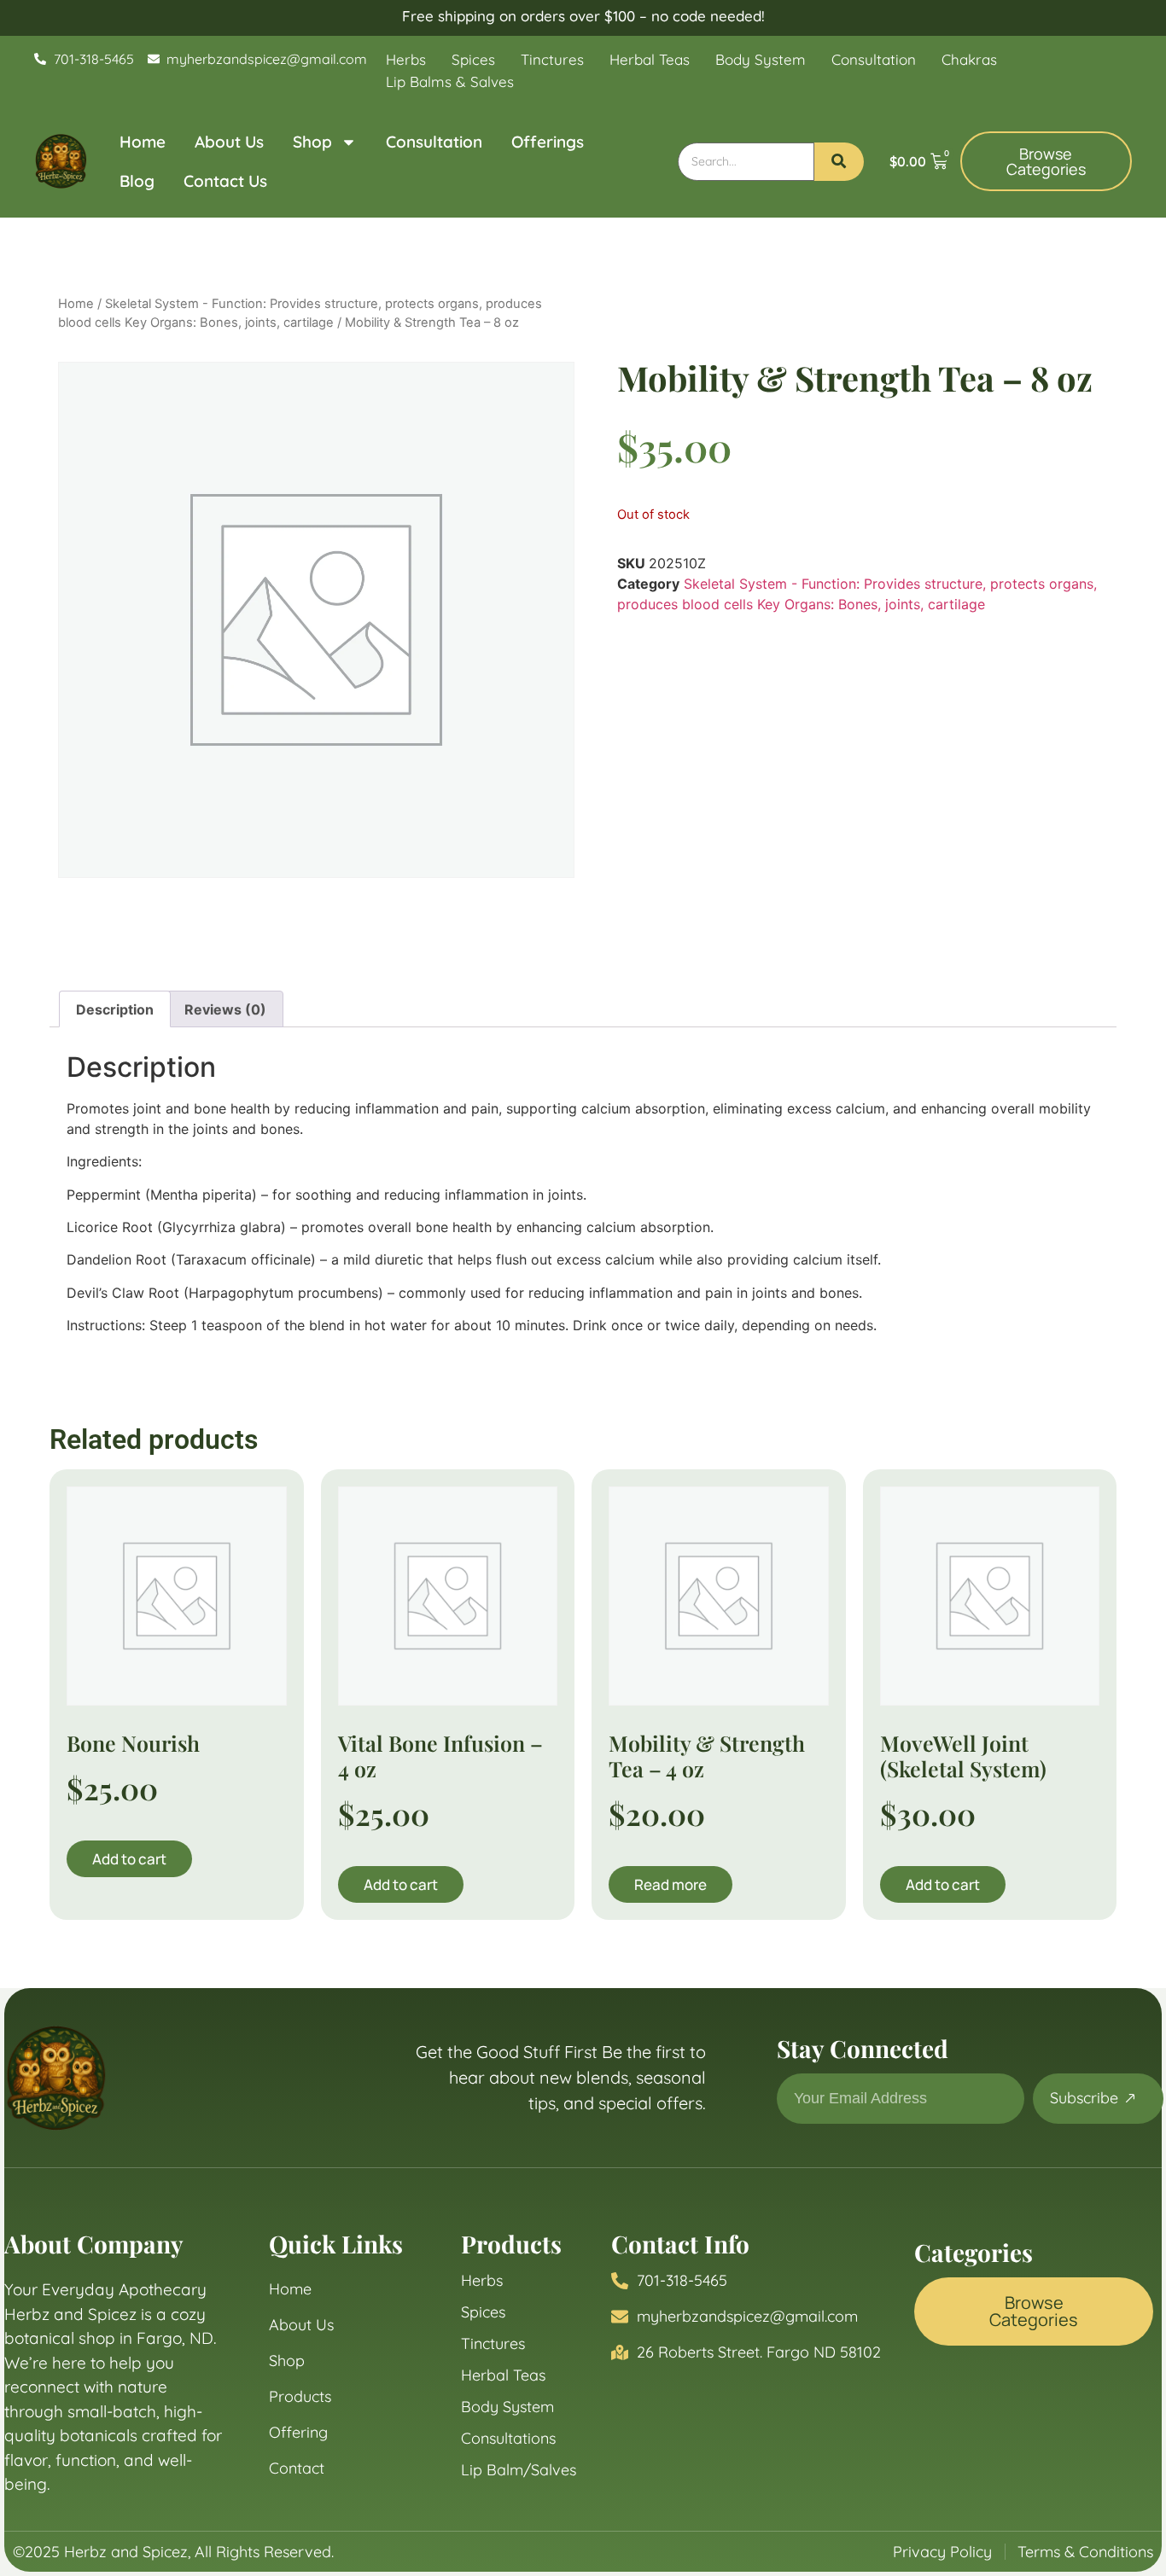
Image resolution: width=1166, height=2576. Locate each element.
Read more (670, 1884)
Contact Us (225, 181)
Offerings (548, 142)
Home (143, 142)
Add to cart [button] (129, 1859)
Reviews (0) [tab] (225, 1009)
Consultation (434, 142)
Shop (312, 142)
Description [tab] (115, 1009)
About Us (229, 142)
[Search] (839, 162)
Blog (137, 181)
